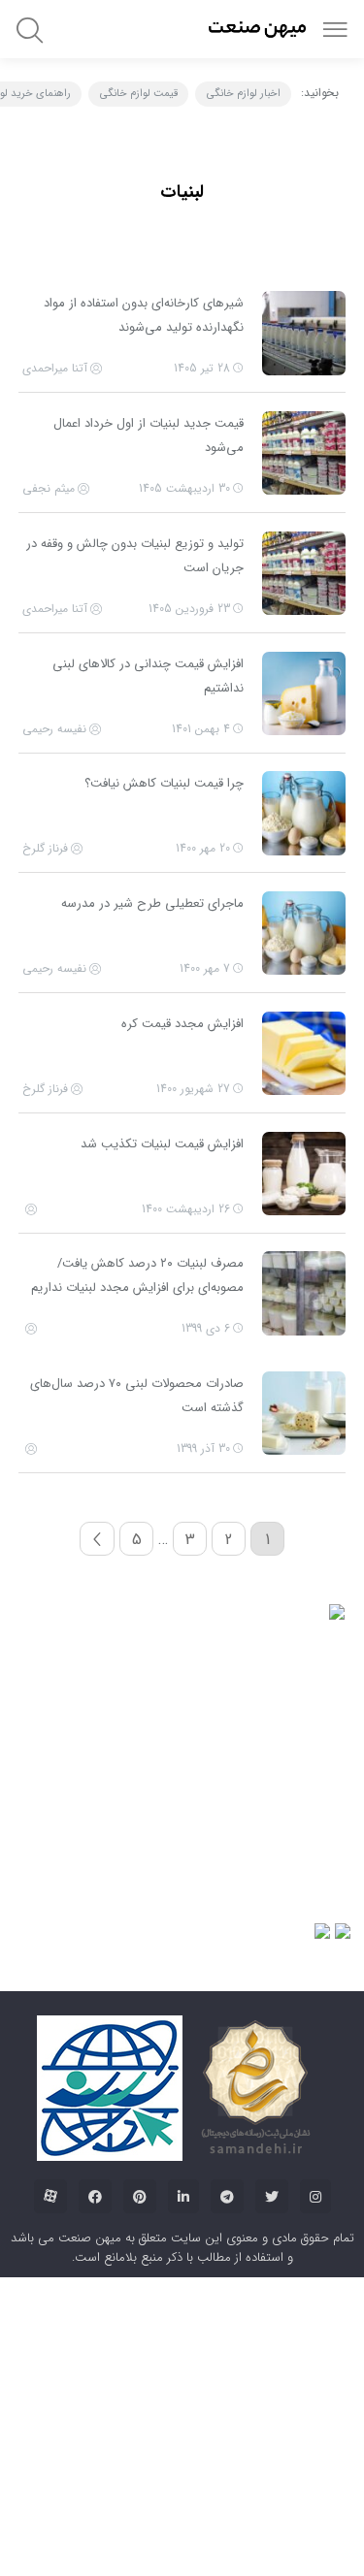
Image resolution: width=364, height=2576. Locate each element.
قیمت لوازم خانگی (139, 94)
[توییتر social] (272, 2293)
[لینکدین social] (183, 2293)
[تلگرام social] (227, 2293)
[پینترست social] (140, 2293)
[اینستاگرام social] (315, 2293)
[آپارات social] (50, 2293)
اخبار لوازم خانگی (244, 94)
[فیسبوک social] (95, 2293)
